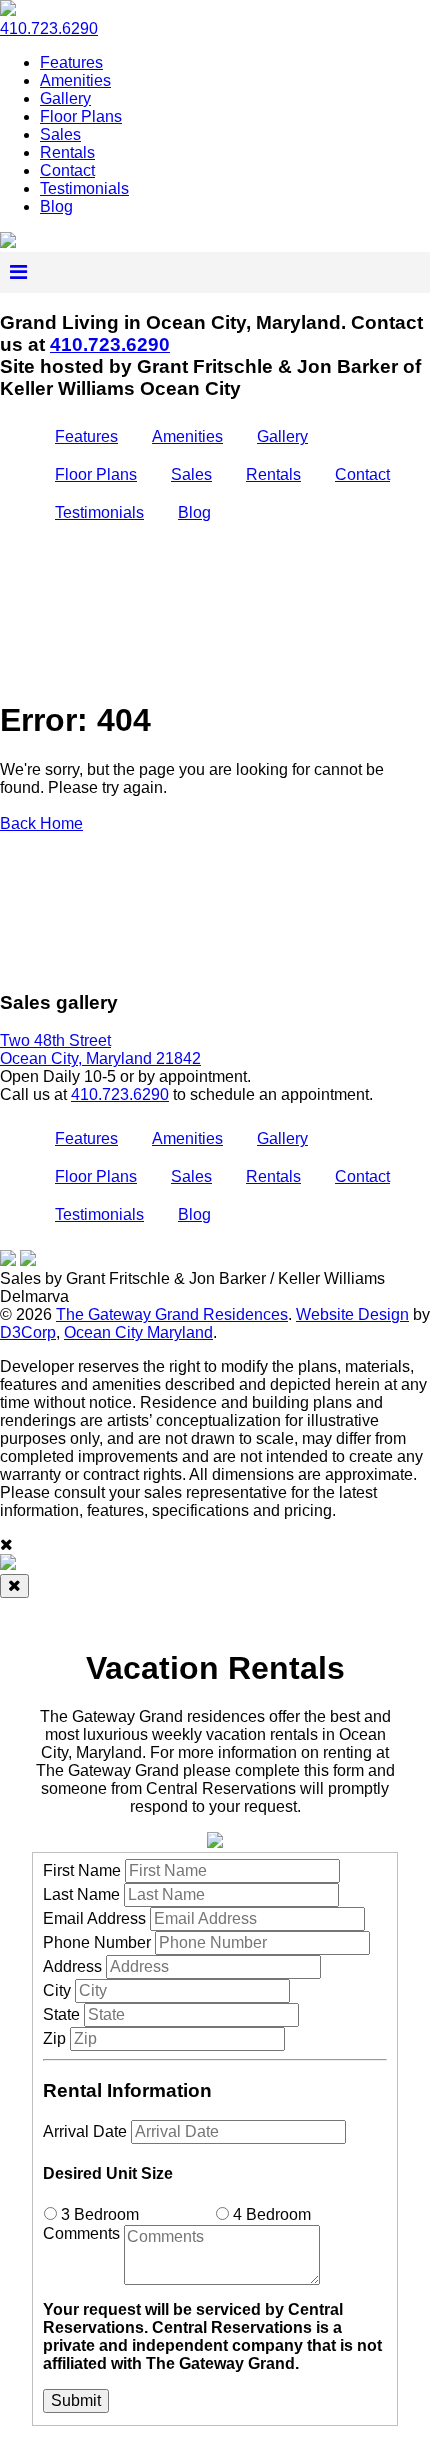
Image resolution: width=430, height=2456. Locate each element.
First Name (82, 1870)
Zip (54, 2038)
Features (71, 62)
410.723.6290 (49, 28)
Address (72, 1966)
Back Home (41, 823)
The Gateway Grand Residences (172, 1314)
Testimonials (84, 188)
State (61, 2014)
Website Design (352, 1314)
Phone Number (97, 1942)
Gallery (65, 98)
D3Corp (28, 1332)
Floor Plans (81, 116)
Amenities (75, 80)
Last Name (81, 1894)
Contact (67, 170)
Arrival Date (85, 2131)
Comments (81, 2233)
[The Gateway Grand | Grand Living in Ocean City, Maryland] (8, 242)
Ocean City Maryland (138, 1332)
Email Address (94, 1918)
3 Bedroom (98, 2214)
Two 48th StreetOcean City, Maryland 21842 (100, 1049)
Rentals (67, 152)
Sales (60, 134)
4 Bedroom (270, 2214)
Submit (76, 2400)
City (57, 1990)
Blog (56, 206)
